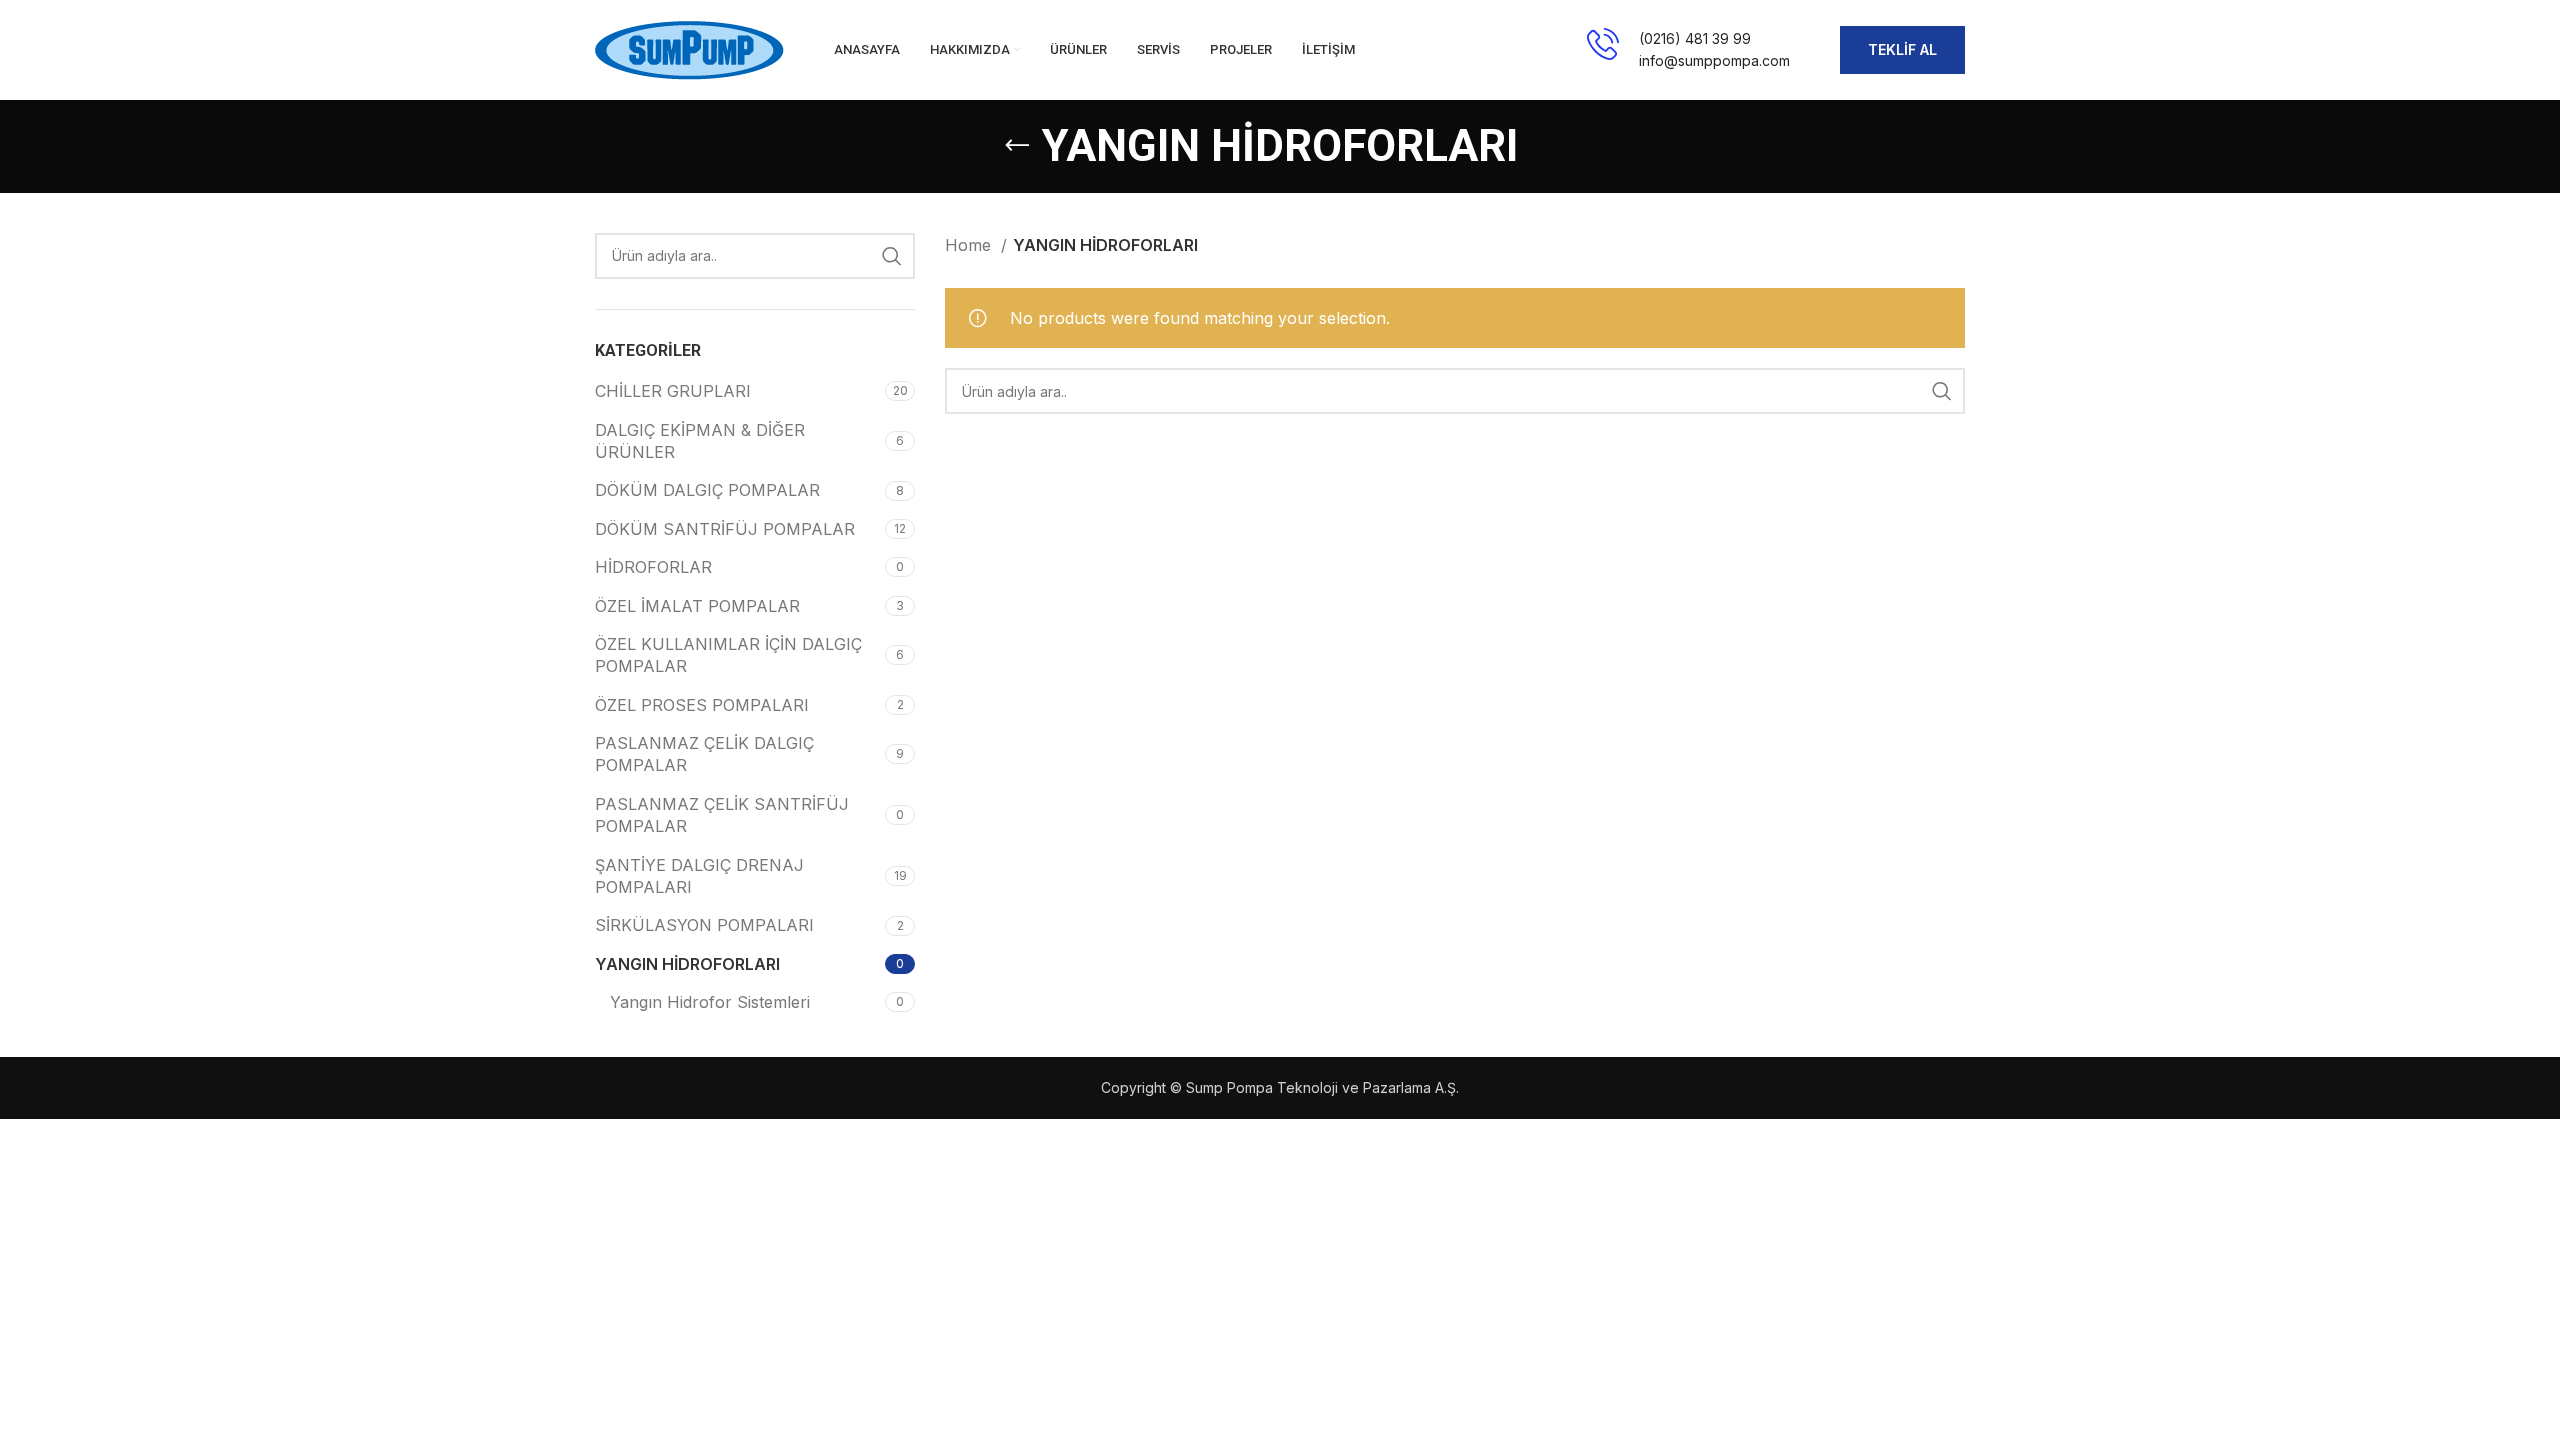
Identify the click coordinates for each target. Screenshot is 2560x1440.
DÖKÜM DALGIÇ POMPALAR (707, 490)
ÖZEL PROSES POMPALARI (702, 705)
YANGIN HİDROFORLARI (687, 964)
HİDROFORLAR (653, 567)
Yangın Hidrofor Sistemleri (710, 1002)
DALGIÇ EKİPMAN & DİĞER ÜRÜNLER (700, 441)
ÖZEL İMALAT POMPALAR (697, 606)
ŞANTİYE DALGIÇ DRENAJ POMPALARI (699, 876)
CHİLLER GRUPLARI (673, 391)
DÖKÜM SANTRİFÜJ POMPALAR (725, 529)
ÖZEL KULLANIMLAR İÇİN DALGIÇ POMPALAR (728, 655)
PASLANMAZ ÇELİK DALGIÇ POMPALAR (704, 754)
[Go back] (1017, 146)
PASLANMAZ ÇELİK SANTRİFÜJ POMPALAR (722, 815)
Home (970, 245)
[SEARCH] (892, 256)
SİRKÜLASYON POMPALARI (704, 925)
